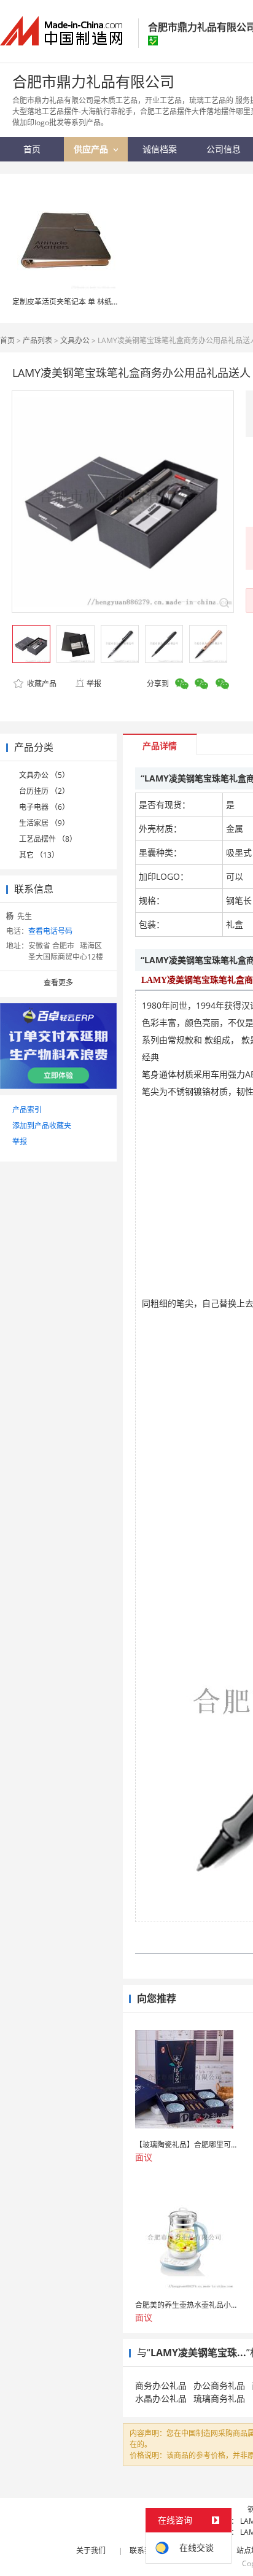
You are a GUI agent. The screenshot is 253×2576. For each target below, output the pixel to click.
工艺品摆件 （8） (48, 839)
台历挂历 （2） (44, 791)
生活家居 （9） (44, 823)
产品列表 (37, 340)
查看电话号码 (50, 931)
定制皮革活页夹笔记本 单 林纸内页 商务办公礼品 (92, 302)
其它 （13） (39, 855)
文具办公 (75, 340)
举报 (94, 684)
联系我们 (144, 2551)
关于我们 (91, 2551)
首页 (7, 340)
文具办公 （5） (44, 775)
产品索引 (27, 1110)
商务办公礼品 (161, 2385)
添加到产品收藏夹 (42, 1126)
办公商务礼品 (219, 2385)
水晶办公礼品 (161, 2398)
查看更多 (58, 983)
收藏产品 (41, 684)
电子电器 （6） (44, 807)
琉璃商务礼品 (219, 2398)
